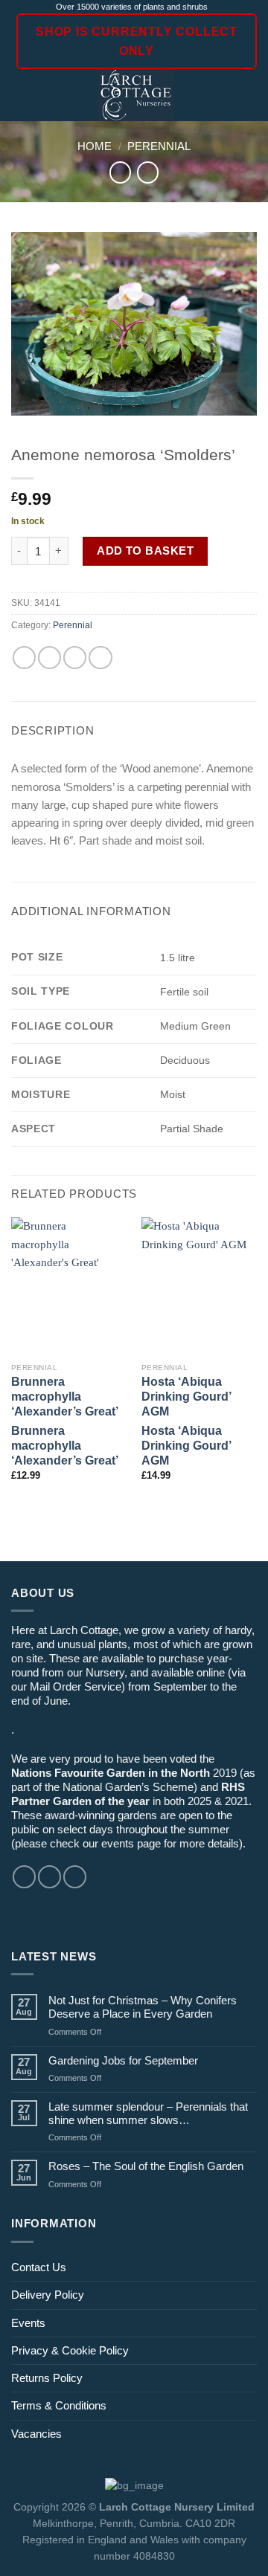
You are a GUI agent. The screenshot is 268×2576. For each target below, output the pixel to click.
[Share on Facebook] (50, 658)
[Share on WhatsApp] (24, 658)
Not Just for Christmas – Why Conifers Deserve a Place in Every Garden (143, 2007)
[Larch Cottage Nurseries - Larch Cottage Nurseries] (136, 95)
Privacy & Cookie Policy (70, 2350)
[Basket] (249, 95)
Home (95, 146)
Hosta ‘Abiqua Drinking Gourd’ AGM (186, 1397)
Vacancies (36, 2434)
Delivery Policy (48, 2295)
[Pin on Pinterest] (100, 658)
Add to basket (145, 551)
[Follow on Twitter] (75, 1877)
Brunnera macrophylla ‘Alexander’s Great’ (65, 1397)
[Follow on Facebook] (24, 1877)
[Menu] (20, 96)
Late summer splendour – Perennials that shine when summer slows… (148, 2113)
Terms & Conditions (59, 2405)
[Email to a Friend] (75, 658)
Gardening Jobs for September (123, 2060)
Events (28, 2323)
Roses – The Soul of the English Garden (146, 2166)
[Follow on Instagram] (50, 1877)
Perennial (159, 146)
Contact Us (39, 2267)
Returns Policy (47, 2378)
